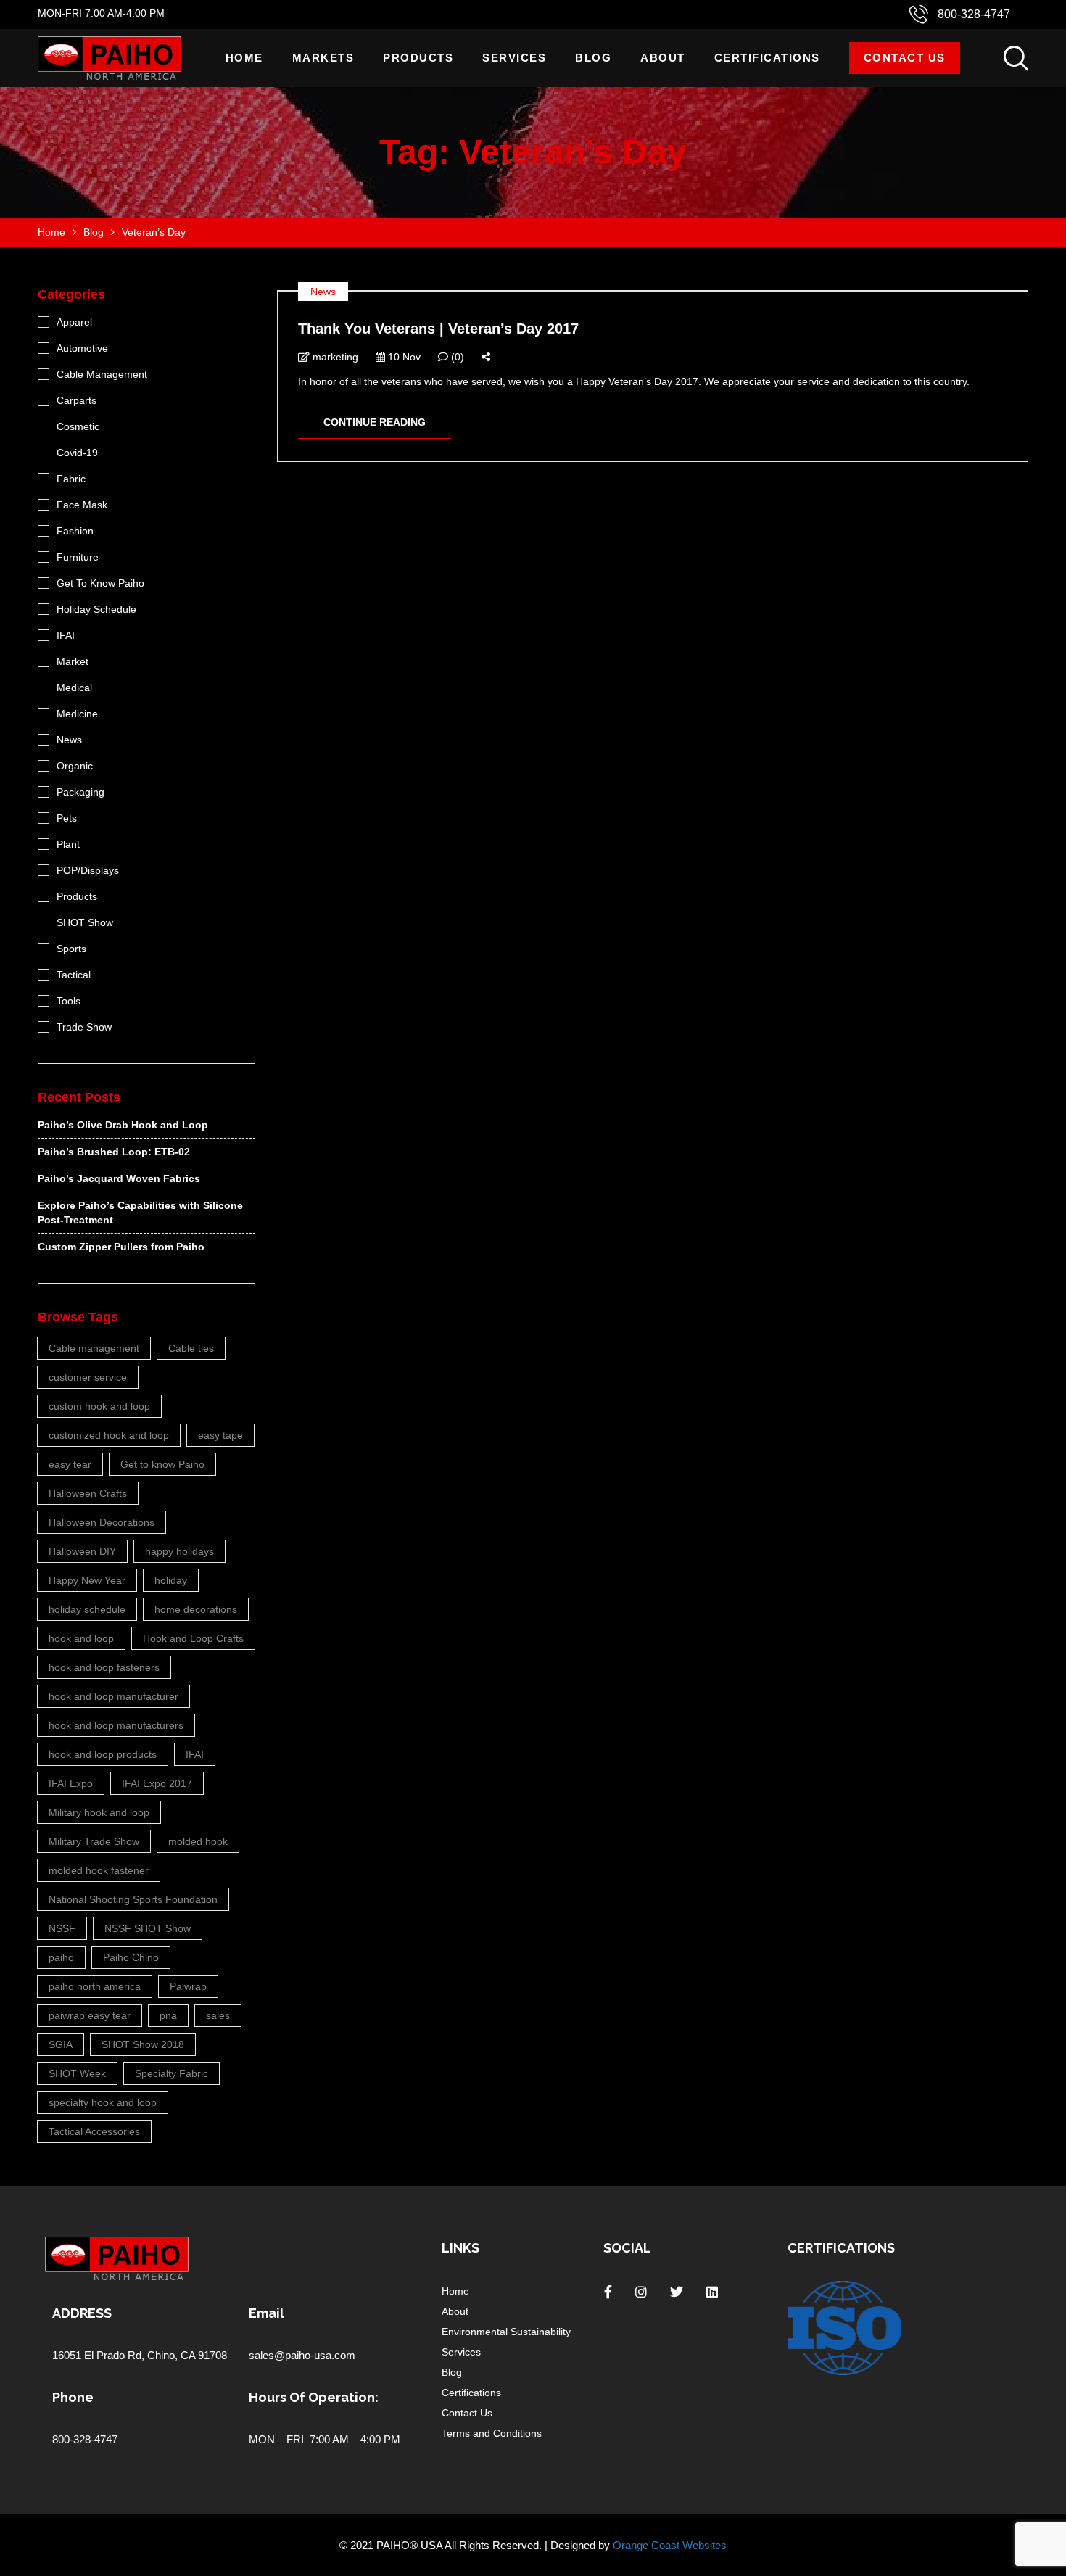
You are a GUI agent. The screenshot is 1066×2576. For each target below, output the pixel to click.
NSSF (62, 1928)
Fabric (71, 479)
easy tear (70, 1464)
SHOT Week (77, 2073)
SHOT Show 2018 (143, 2044)
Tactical (74, 975)
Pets (67, 818)
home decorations (196, 1609)
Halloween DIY (82, 1551)
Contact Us (905, 58)
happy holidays (179, 1551)
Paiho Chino (131, 1957)
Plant (68, 844)
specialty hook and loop (103, 2102)
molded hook (198, 1841)
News (323, 292)
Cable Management (102, 374)
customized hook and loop (109, 1435)
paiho (61, 1957)
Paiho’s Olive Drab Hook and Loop (123, 1125)
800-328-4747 (974, 14)
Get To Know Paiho (100, 583)
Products (418, 58)
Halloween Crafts (88, 1493)
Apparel (74, 322)
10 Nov (403, 357)
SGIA (61, 2044)
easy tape (220, 1435)
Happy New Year (87, 1580)
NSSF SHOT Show (148, 1928)
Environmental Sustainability (506, 2332)
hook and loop (81, 1638)
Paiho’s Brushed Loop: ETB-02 (114, 1152)
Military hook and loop (99, 1812)
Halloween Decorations (102, 1522)
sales (218, 2015)
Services (514, 58)
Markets (323, 58)
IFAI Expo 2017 (157, 1783)
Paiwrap (188, 1986)
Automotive (82, 348)
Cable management (94, 1348)
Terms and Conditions (492, 2433)
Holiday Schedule (96, 609)
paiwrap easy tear (90, 2015)
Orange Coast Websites (670, 2545)
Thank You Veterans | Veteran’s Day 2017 (438, 329)
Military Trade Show (94, 1841)
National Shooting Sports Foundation (133, 1899)
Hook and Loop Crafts (193, 1638)
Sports (71, 949)
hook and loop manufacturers (116, 1725)
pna (168, 2015)
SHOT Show (85, 922)
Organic (75, 766)
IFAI (66, 635)
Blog (593, 58)
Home (244, 58)
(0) (456, 357)
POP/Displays (88, 870)
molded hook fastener (99, 1870)
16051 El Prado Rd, (100, 2355)
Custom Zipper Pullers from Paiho (121, 1247)
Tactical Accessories (94, 2131)
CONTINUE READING (375, 422)
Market (73, 661)
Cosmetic (78, 426)
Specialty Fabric (172, 2073)
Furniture (78, 557)
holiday (171, 1580)
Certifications (767, 58)
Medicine (77, 714)
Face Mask (82, 505)
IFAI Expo (71, 1783)
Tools (69, 1001)
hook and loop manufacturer (113, 1696)
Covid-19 (77, 453)
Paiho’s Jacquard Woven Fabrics (119, 1178)
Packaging (80, 792)
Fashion (75, 531)
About (663, 58)
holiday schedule (87, 1609)
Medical (74, 688)
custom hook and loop (99, 1406)
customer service (88, 1377)
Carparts (77, 400)
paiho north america (95, 1986)
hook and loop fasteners (104, 1667)
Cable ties (191, 1348)
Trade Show (84, 1027)
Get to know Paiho (162, 1464)
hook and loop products (103, 1754)
